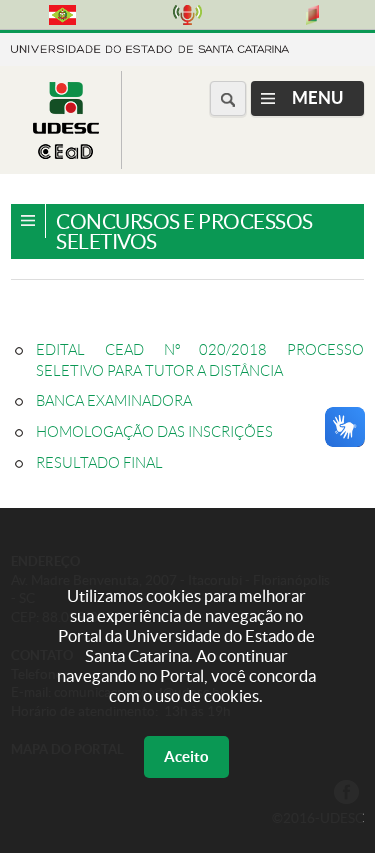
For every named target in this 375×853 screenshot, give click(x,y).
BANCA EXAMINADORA (114, 401)
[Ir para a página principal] (66, 153)
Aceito (186, 756)
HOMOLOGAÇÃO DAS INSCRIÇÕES (154, 432)
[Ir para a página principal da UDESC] (150, 47)
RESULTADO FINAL (99, 463)
